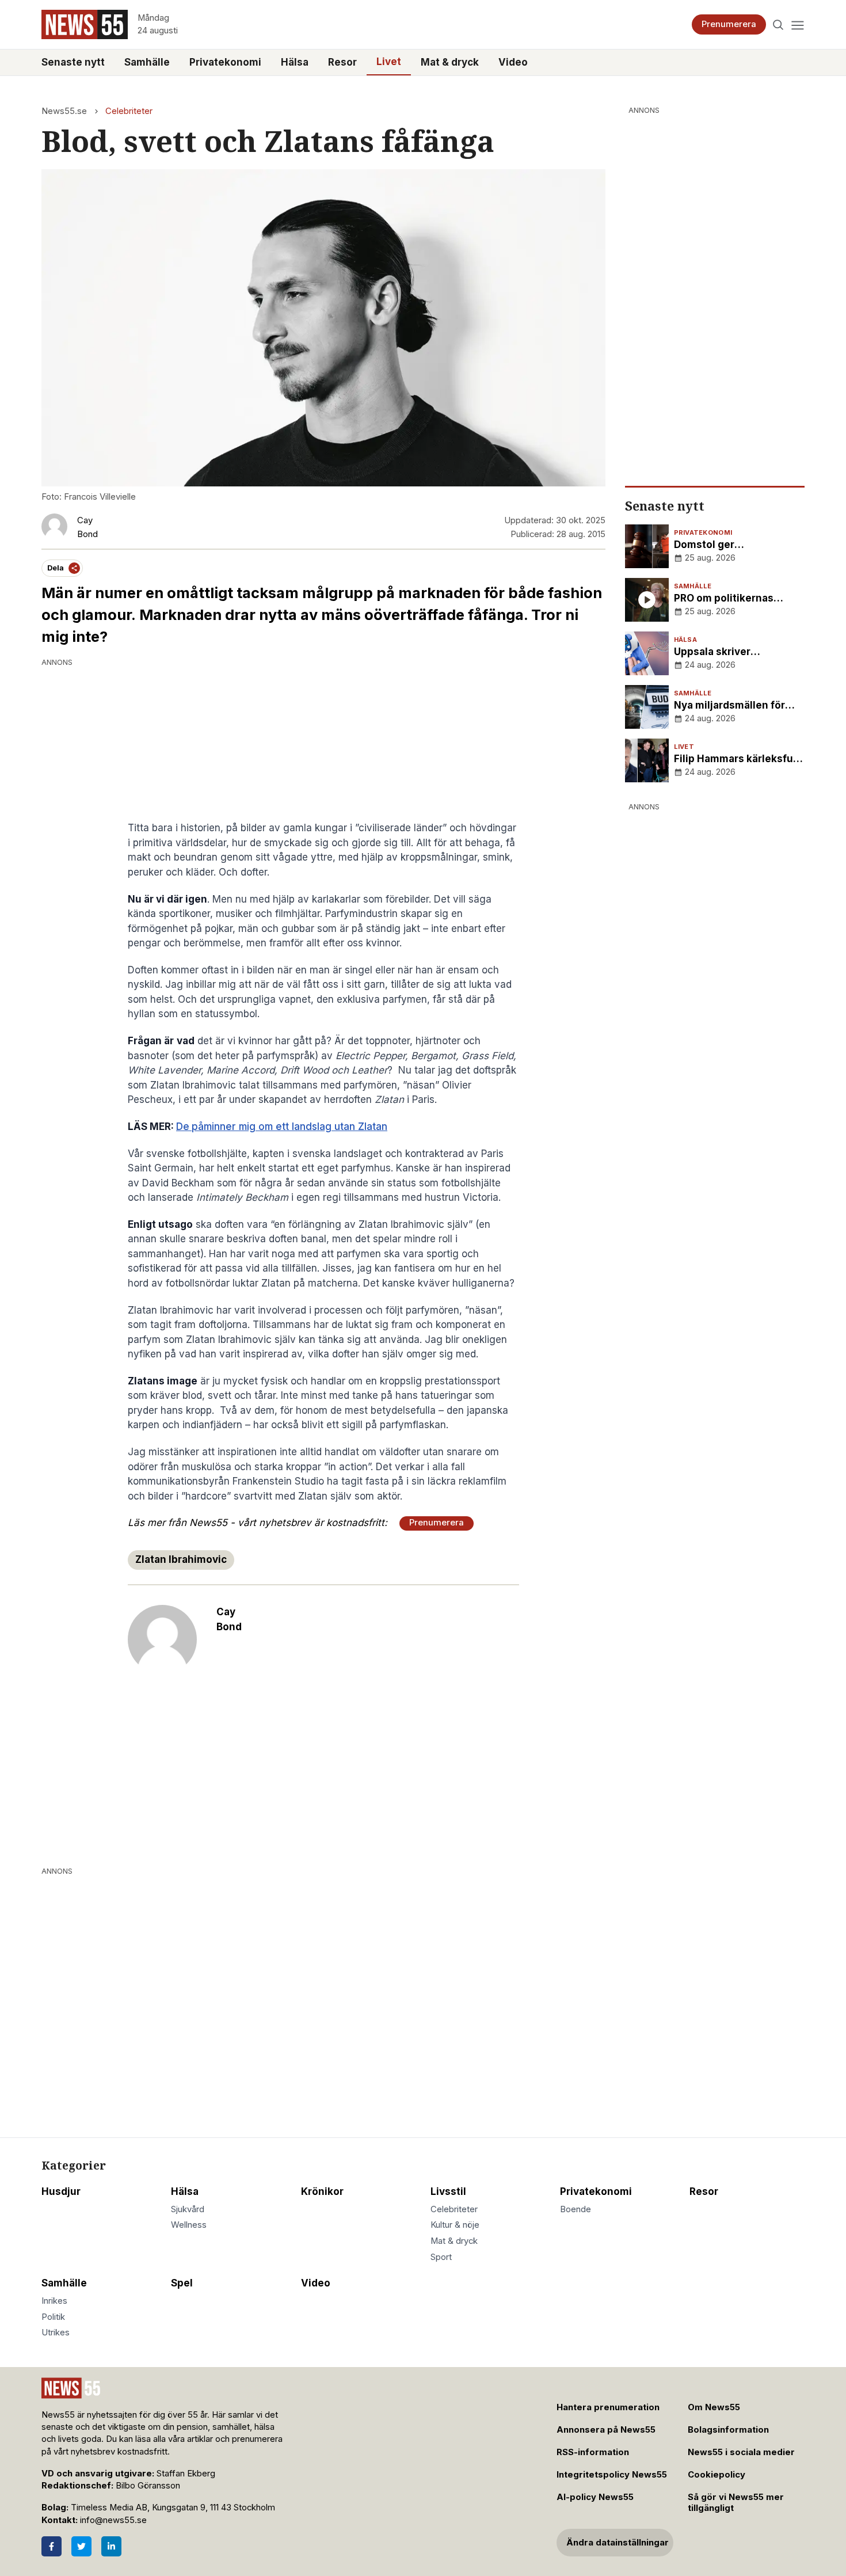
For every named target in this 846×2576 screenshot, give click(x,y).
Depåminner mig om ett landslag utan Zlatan (282, 1127)
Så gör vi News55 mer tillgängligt (736, 2503)
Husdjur (61, 2191)
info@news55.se (113, 2520)
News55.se (64, 111)
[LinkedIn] (111, 2546)
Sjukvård (188, 2209)
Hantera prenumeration (608, 2407)
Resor (342, 62)
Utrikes (56, 2333)
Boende (576, 2209)
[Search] (778, 24)
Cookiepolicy (717, 2475)
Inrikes (54, 2301)
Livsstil (448, 2191)
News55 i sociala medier (741, 2452)
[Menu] (797, 24)
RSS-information (593, 2452)
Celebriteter (129, 111)
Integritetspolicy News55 (612, 2475)
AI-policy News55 (595, 2497)
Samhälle (147, 62)
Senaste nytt (73, 62)
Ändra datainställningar (618, 2543)
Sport (441, 2257)
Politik (53, 2317)
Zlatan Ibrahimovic (181, 1559)
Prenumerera (729, 24)
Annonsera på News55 (606, 2430)
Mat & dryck (450, 62)
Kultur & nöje (455, 2225)
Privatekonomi (225, 62)
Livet (389, 62)
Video (513, 62)
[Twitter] (81, 2546)
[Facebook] (52, 2546)
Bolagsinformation (728, 2430)
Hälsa (295, 62)
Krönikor (322, 2191)
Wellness (189, 2225)
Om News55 (714, 2407)
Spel (182, 2283)
